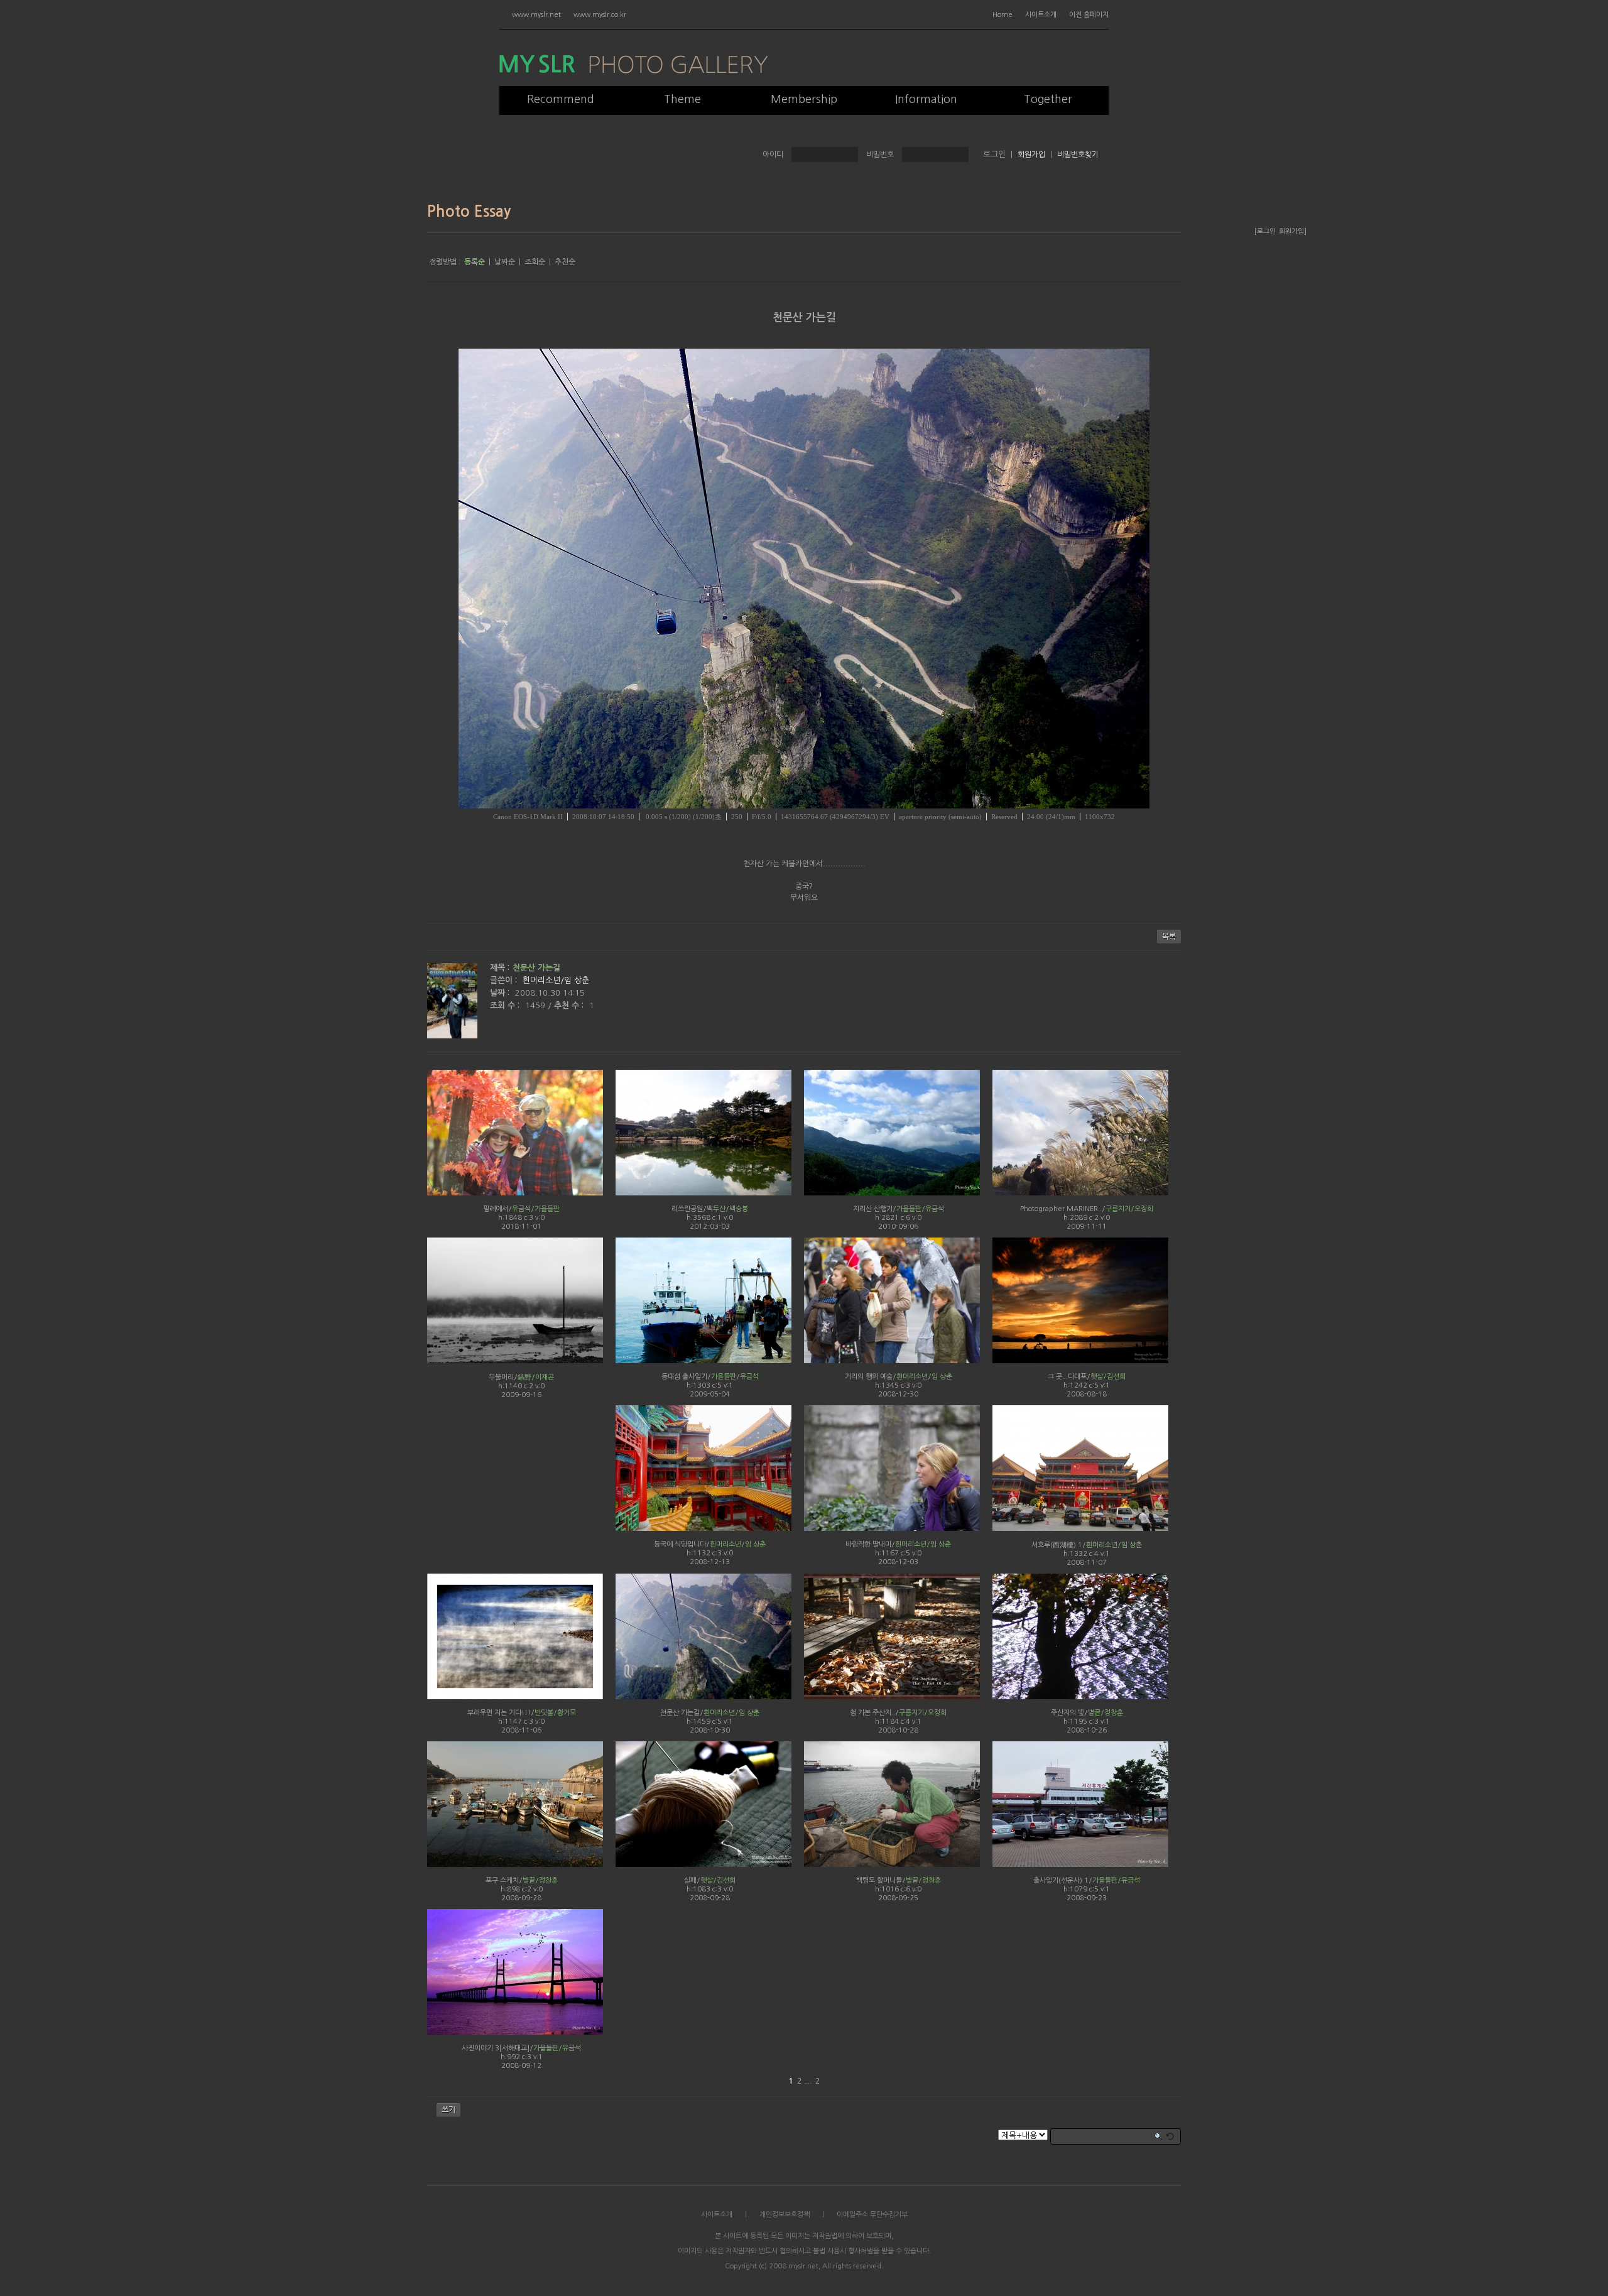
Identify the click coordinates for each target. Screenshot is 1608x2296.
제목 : (500, 968)
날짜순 (505, 262)
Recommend (561, 99)
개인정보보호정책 (785, 2215)
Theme (682, 99)
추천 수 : (570, 1005)
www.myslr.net (536, 15)
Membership (804, 99)
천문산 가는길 (804, 318)
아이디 (773, 155)
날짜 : (501, 993)
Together (1048, 99)
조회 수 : (506, 1005)
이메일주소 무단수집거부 (872, 2215)
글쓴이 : (505, 980)
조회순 (535, 262)
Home (1002, 15)
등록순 (475, 262)
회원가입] (1293, 231)
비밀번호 (880, 155)
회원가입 (1031, 155)
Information (926, 99)
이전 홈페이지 (1089, 15)
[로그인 (1265, 231)
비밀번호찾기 (1078, 155)
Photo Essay (469, 212)
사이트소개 (1041, 15)
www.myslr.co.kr (600, 15)
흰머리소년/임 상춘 (556, 980)
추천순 (565, 262)
